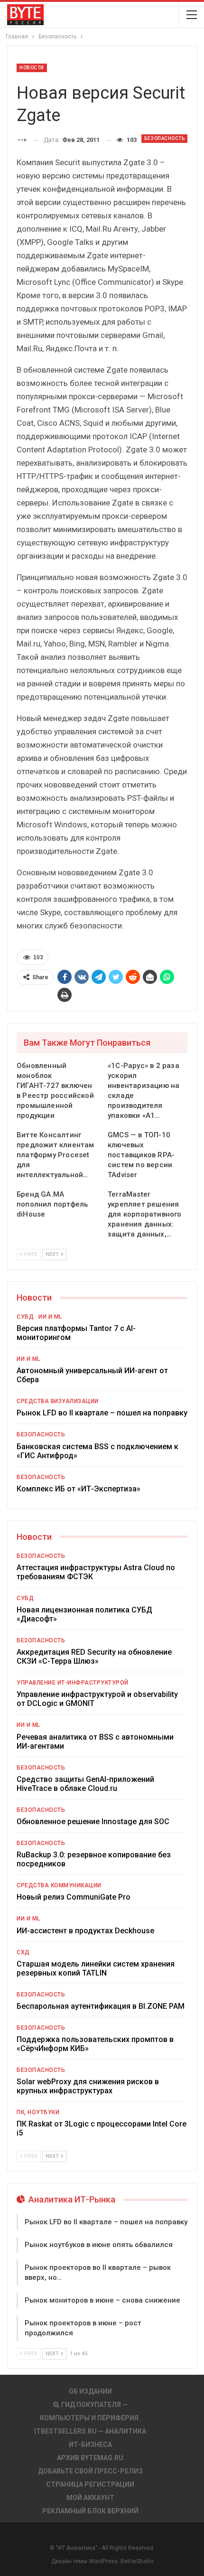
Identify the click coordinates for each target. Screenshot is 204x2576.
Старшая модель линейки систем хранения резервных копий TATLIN (96, 1968)
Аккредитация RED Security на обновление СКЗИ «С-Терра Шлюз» (94, 1657)
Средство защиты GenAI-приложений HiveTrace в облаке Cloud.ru (85, 1784)
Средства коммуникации (59, 1885)
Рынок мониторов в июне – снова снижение (102, 2300)
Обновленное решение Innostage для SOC (93, 1822)
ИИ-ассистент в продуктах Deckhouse (85, 1931)
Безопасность (164, 138)
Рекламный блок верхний (90, 2511)
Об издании (90, 2391)
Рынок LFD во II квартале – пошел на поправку (102, 1413)
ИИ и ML (50, 1317)
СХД (23, 1952)
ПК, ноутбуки (38, 2112)
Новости (32, 68)
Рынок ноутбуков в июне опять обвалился (99, 2245)
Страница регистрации (90, 2484)
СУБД (25, 1317)
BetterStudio (137, 2561)
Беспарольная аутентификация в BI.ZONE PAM (101, 2006)
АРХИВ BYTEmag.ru (90, 2458)
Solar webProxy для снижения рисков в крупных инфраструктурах (88, 2086)
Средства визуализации (58, 1401)
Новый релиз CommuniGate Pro (74, 1897)
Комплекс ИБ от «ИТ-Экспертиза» (79, 1489)
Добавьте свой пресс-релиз (90, 2471)
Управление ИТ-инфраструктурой (73, 1683)
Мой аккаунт (90, 2498)
